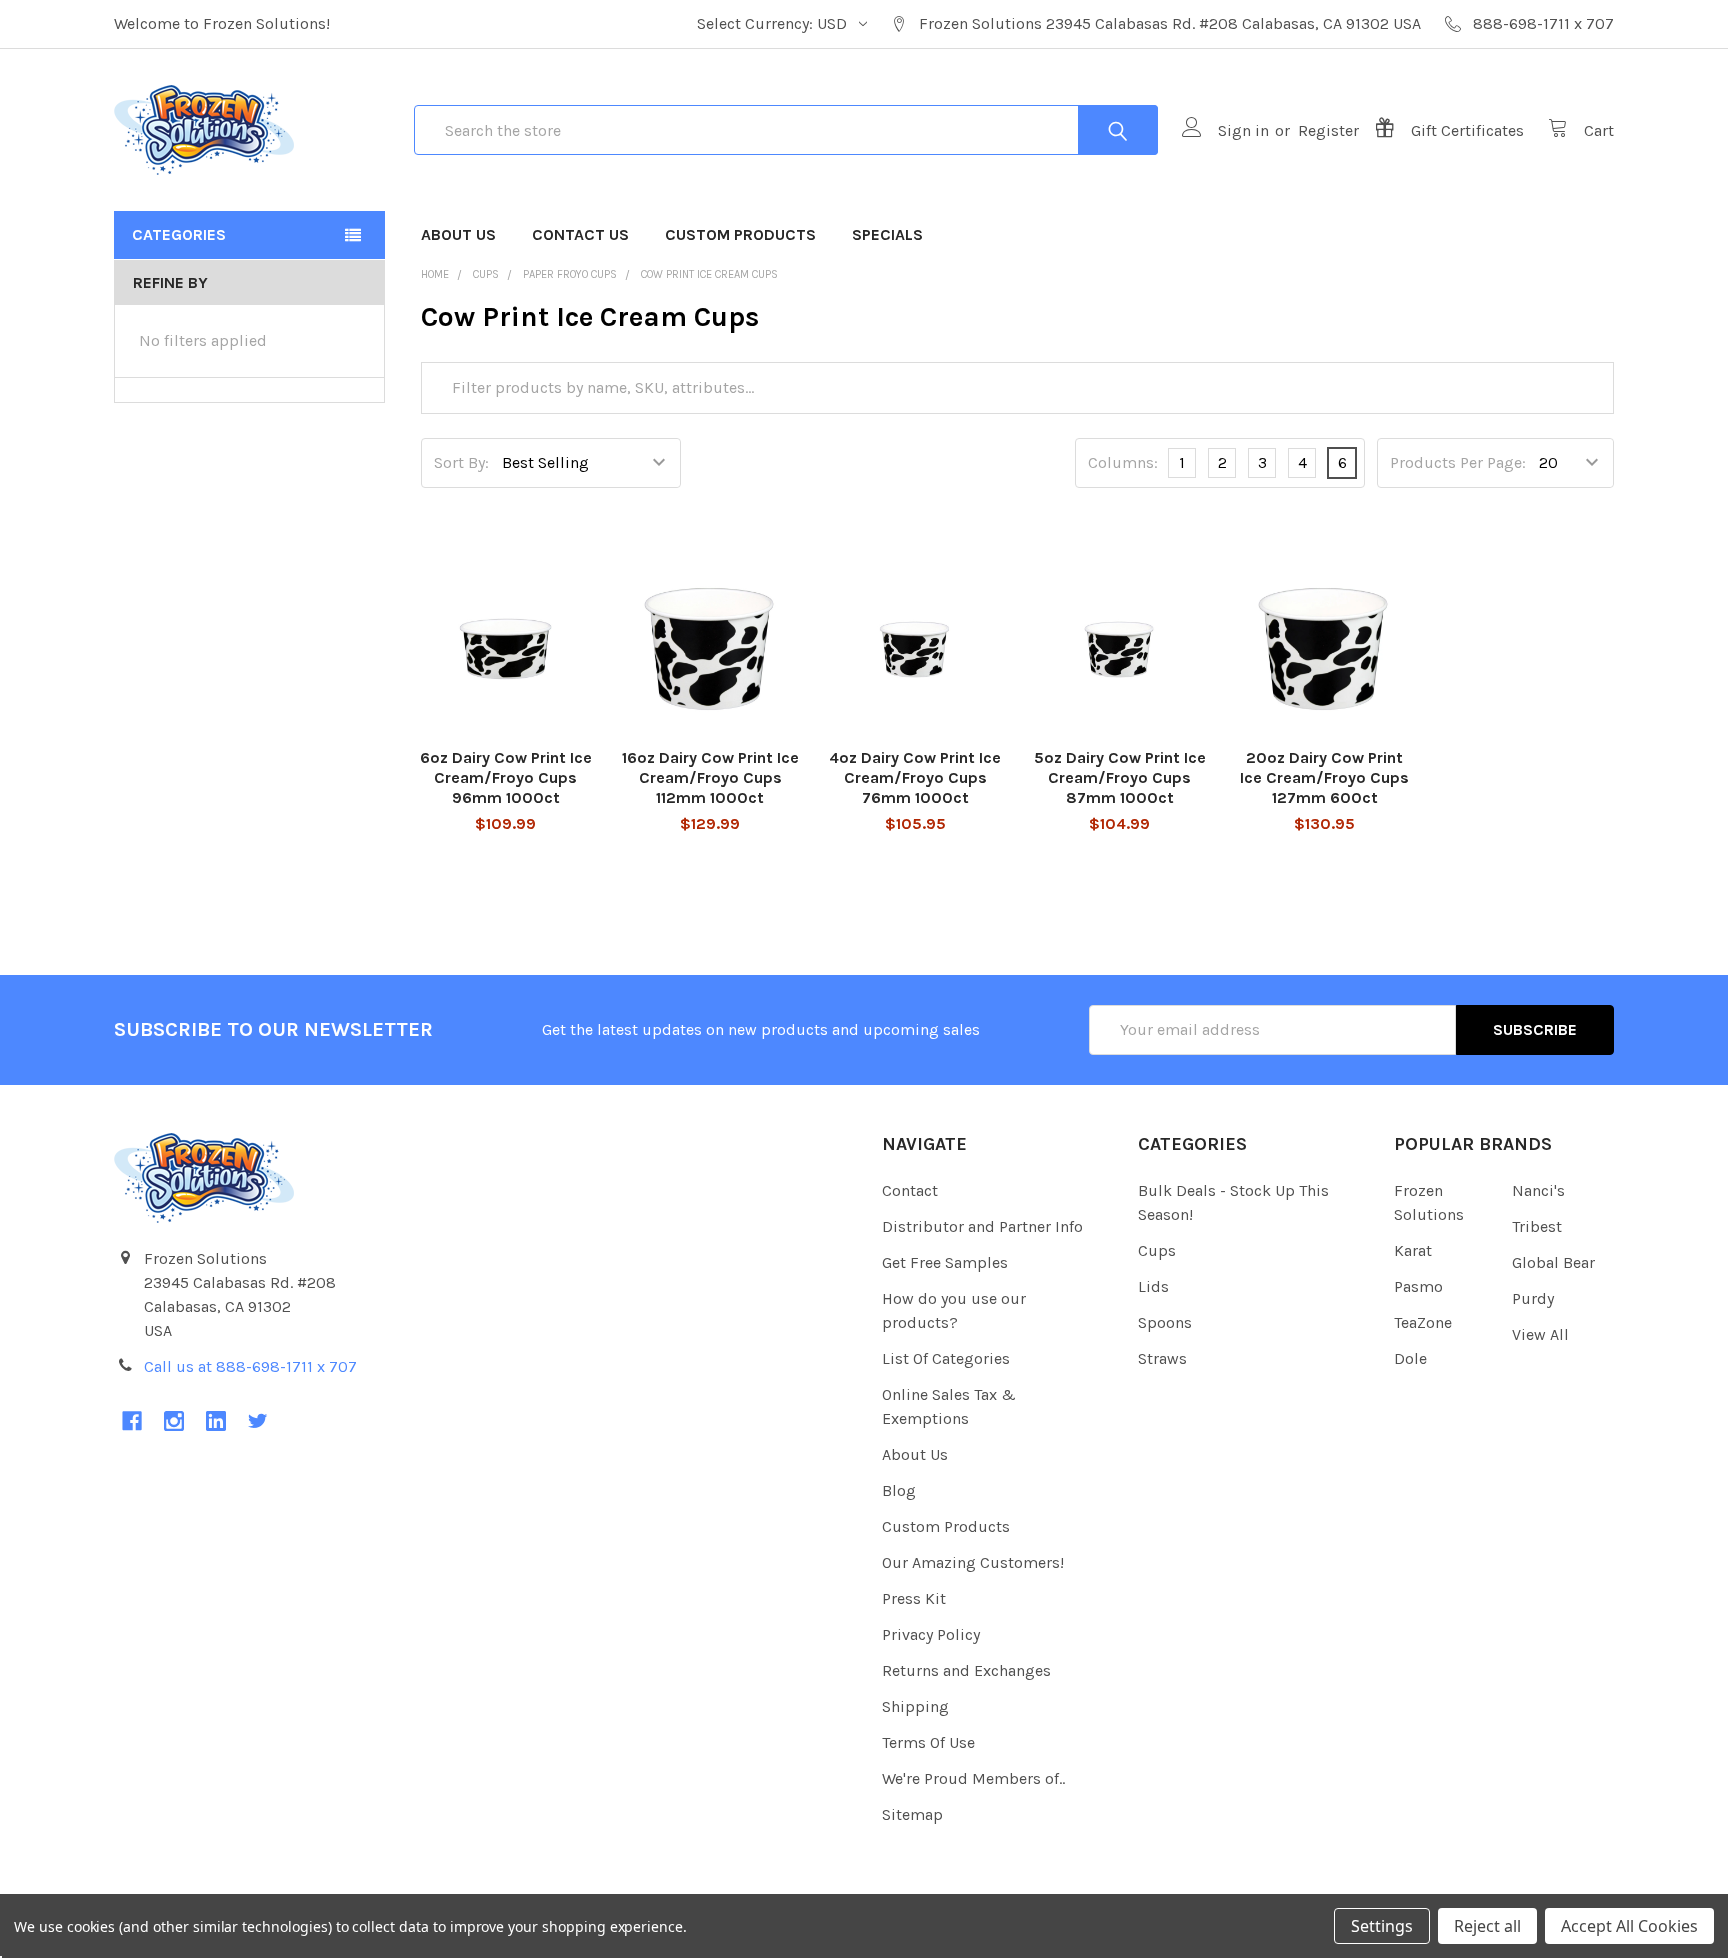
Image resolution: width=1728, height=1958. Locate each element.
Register (1328, 130)
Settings (1382, 1926)
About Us (458, 234)
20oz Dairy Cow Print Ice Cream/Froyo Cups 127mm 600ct (1324, 777)
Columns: (1123, 462)
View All (1540, 1334)
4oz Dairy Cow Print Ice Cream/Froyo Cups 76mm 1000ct (915, 777)
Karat (1413, 1250)
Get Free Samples (945, 1262)
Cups (1157, 1250)
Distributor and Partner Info (982, 1226)
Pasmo (1418, 1286)
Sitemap (912, 1814)
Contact (910, 1190)
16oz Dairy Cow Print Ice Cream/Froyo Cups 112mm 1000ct (710, 777)
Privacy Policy (931, 1634)
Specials (887, 234)
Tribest (1537, 1226)
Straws (1162, 1358)
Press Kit (914, 1598)
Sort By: (461, 462)
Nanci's (1538, 1190)
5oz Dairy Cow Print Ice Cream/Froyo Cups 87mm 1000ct (1120, 777)
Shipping (915, 1706)
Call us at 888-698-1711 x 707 (250, 1366)
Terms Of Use (928, 1742)
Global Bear (1553, 1262)
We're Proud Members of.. (973, 1778)
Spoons (1165, 1322)
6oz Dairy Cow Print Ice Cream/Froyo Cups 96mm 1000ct (506, 777)
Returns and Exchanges (966, 1670)
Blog (899, 1490)
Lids (1153, 1286)
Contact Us (580, 234)
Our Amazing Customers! (973, 1562)
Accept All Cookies (1629, 1926)
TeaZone (1423, 1322)
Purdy (1533, 1298)
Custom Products (740, 234)
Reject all (1487, 1926)
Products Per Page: (1458, 462)
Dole (1410, 1358)
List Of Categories (946, 1358)
